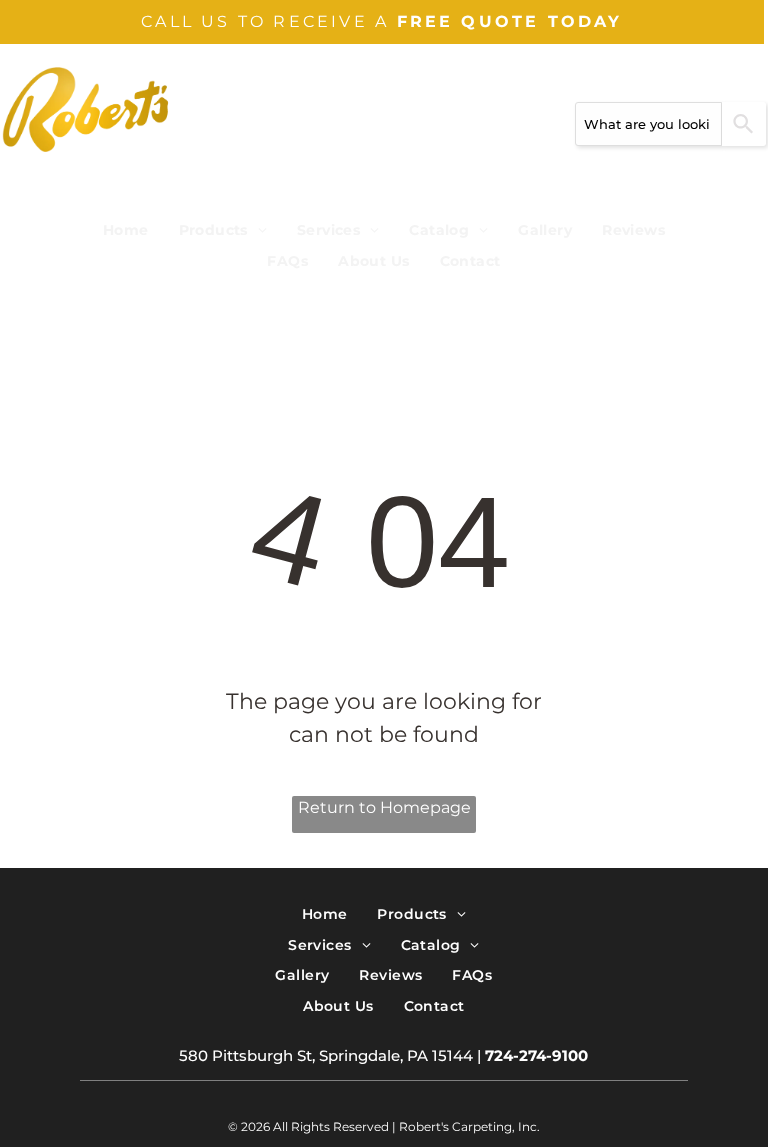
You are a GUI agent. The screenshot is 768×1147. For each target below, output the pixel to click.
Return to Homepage (384, 807)
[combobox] (648, 124)
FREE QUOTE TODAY (510, 21)
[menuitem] (126, 230)
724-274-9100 (536, 1055)
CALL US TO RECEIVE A (265, 21)
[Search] (744, 124)
